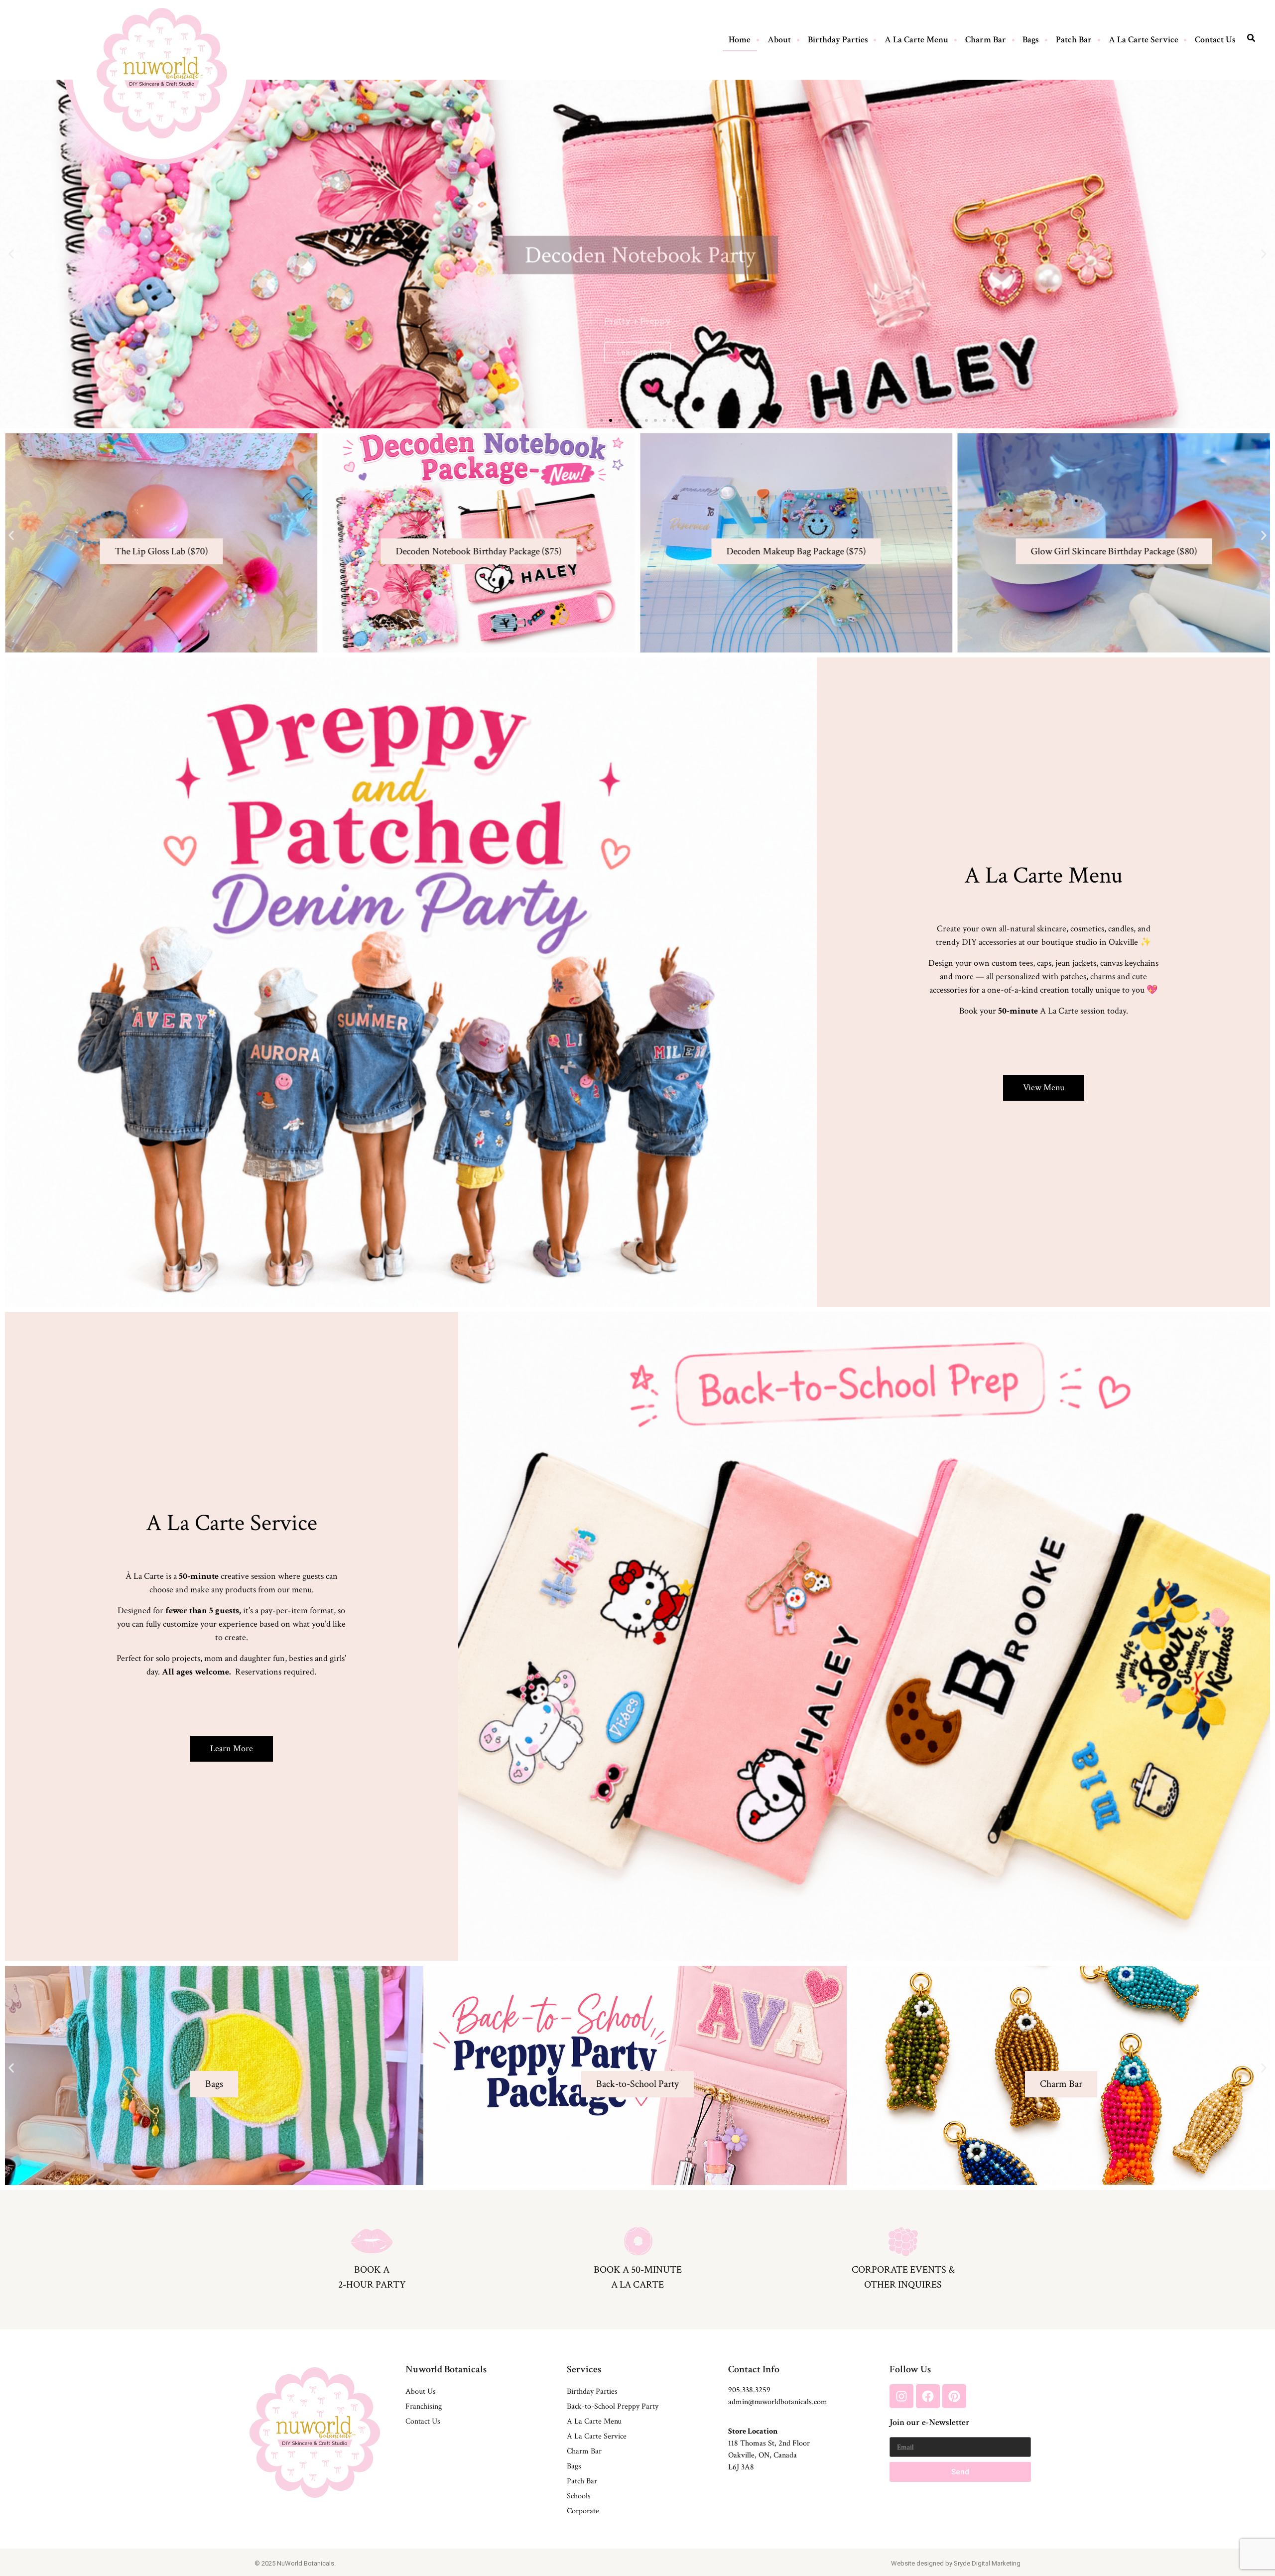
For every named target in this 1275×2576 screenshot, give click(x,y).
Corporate (583, 2511)
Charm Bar (986, 40)
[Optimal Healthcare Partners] (162, 73)
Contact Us (1215, 40)
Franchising (424, 2406)
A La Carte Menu (916, 40)
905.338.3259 (749, 2390)
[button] (11, 254)
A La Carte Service (1144, 40)
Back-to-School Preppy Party (613, 2406)
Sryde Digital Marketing (987, 2563)
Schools (579, 2496)
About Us (421, 2391)
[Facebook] (928, 2396)
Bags (1031, 40)
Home (740, 40)
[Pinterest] (954, 2396)
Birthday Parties (838, 40)
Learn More (1061, 2104)
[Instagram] (901, 2396)
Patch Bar (1074, 40)
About (779, 40)
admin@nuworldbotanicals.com (778, 2402)
